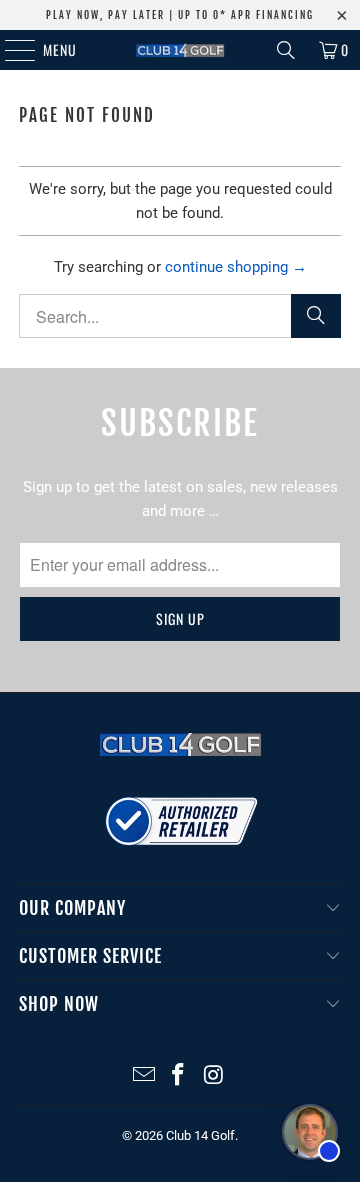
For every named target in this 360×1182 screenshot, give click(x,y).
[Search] (286, 50)
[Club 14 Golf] (180, 50)
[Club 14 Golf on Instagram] (214, 1076)
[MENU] (9, 50)
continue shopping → (236, 267)
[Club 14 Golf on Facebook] (179, 1076)
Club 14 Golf (200, 1135)
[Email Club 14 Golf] (144, 1076)
